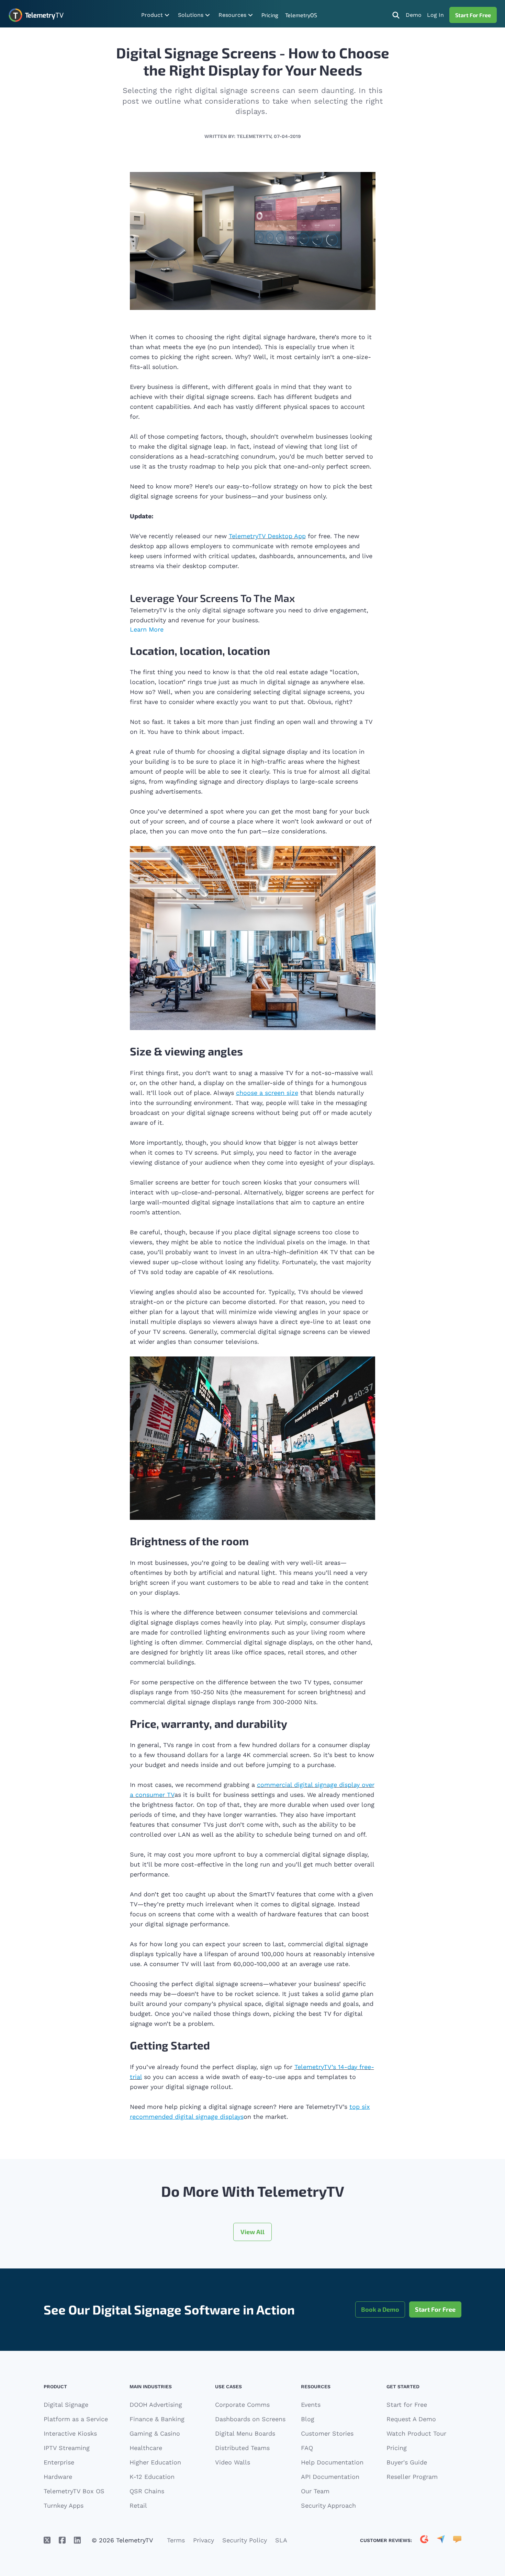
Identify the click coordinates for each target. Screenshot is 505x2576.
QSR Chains (147, 2491)
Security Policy (245, 2540)
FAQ (307, 2448)
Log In (435, 15)
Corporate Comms (242, 2405)
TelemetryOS (301, 15)
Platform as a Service (76, 2419)
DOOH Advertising (156, 2405)
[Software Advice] (457, 2540)
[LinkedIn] (77, 2540)
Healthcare (146, 2448)
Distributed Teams (242, 2448)
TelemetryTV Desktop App (267, 536)
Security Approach (328, 2505)
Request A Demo (411, 2419)
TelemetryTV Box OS (74, 2491)
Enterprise (59, 2462)
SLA (281, 2540)
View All (252, 2232)
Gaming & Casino (155, 2433)
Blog (308, 2419)
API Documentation (330, 2477)
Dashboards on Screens (250, 2419)
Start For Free (473, 15)
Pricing (270, 15)
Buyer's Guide (407, 2462)
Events (311, 2405)
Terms (176, 2540)
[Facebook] (62, 2540)
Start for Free (407, 2405)
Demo (414, 15)
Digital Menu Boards (245, 2433)
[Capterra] (441, 2540)
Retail (138, 2505)
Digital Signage (66, 2405)
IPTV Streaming (67, 2448)
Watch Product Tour (416, 2433)
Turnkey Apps (64, 2505)
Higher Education (155, 2462)
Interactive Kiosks (70, 2433)
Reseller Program (412, 2477)
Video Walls (233, 2462)
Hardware (58, 2477)
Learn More (147, 629)
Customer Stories (327, 2433)
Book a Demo (380, 2309)
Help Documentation (332, 2462)
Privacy (204, 2540)
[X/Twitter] (47, 2540)
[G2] (424, 2540)
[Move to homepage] (36, 15)
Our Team (315, 2491)
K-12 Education (152, 2477)
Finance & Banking (157, 2419)
